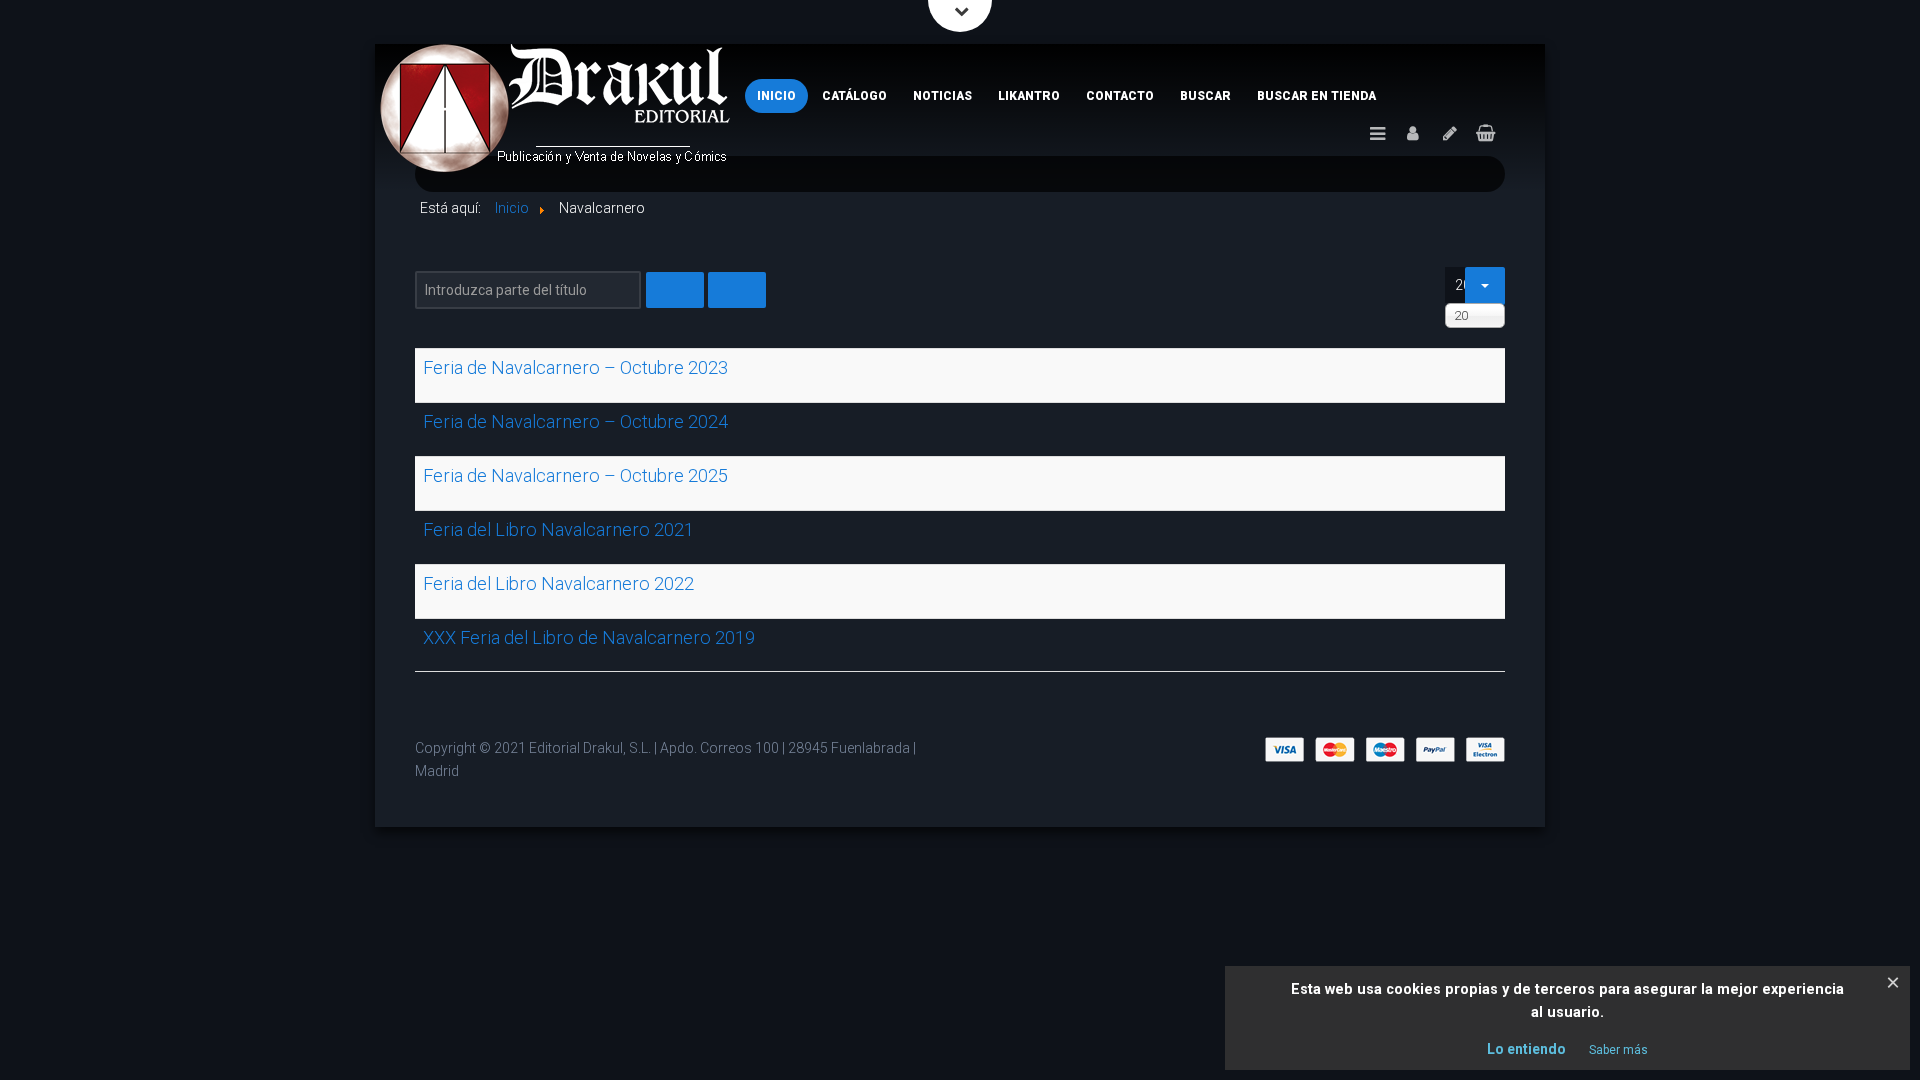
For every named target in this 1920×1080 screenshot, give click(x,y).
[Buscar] (675, 290)
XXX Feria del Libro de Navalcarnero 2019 (589, 637)
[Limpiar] (737, 290)
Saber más (1618, 1050)
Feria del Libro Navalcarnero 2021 (558, 529)
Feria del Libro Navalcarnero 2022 (558, 583)
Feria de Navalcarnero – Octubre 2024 (575, 421)
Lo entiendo (1526, 1049)
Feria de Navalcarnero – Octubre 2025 (575, 475)
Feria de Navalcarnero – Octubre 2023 (575, 367)
